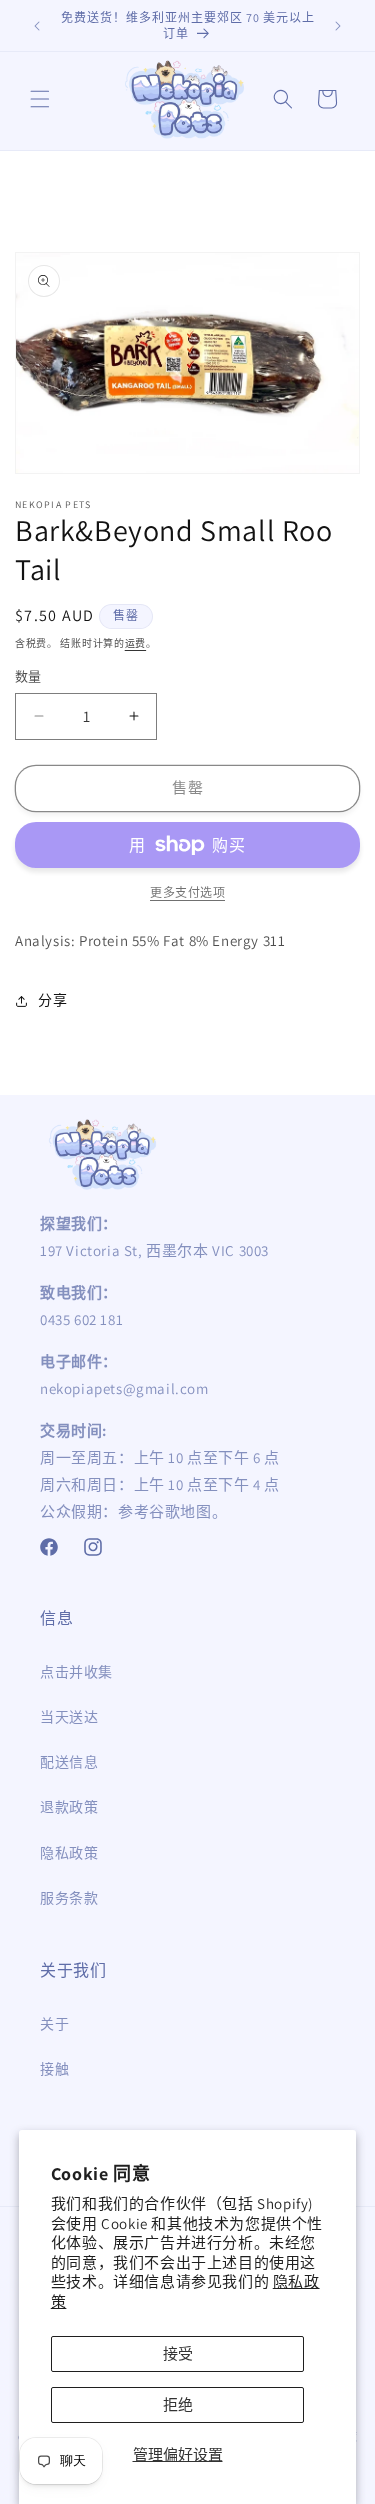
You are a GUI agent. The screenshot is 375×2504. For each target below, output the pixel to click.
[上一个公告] (37, 26)
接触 (54, 2069)
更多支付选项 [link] (187, 892)
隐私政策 (69, 1853)
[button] (40, 99)
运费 (135, 643)
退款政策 (69, 1807)
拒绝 (178, 2404)
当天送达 (69, 1717)
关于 (54, 2024)
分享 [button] (52, 1000)
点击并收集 (76, 1672)
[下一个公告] (338, 26)
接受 (178, 2353)
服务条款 (69, 1898)
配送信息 (69, 1762)
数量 (28, 676)
